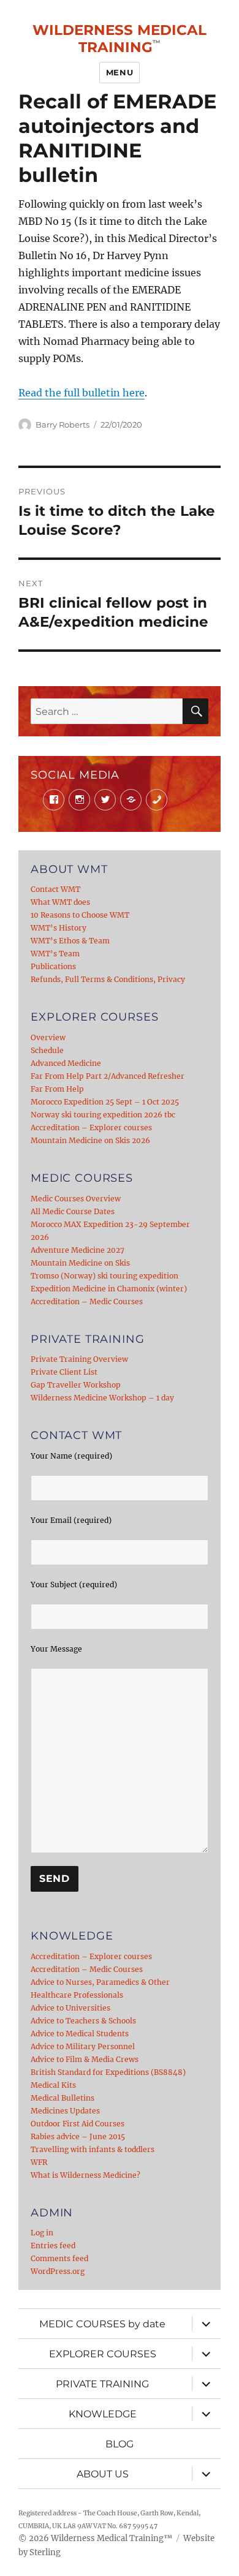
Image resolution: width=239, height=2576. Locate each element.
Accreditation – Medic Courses (87, 1301)
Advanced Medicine (66, 1063)
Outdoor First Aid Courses (78, 2124)
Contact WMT (55, 889)
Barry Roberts (63, 425)
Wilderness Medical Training (120, 39)
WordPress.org (58, 2271)
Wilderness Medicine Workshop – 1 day (102, 1398)
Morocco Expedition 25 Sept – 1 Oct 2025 (105, 1102)
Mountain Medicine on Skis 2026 (90, 1140)
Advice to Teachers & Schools (83, 2021)
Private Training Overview (79, 1359)
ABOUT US (103, 2474)
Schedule (47, 1050)
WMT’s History (59, 928)
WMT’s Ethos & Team (70, 941)
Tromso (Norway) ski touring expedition (104, 1276)
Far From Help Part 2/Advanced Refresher (108, 1076)
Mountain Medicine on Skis (80, 1263)
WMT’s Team (55, 954)
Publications (53, 966)
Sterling (45, 2552)
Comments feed (59, 2258)
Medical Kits (53, 2085)
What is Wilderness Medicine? (85, 2175)
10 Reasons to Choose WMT (80, 915)
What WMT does (60, 902)
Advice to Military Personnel (83, 2046)
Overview (48, 1037)
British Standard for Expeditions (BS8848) (108, 2072)
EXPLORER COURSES (103, 2354)
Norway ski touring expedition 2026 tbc (103, 1115)
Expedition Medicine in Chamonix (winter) (109, 1289)
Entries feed (53, 2246)
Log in (42, 2233)
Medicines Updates (65, 2111)
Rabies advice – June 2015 (78, 2136)
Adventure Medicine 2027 (78, 1250)
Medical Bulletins (63, 2098)
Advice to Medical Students (80, 2034)
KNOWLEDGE (103, 2414)
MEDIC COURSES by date (102, 2324)
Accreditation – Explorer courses (91, 1127)
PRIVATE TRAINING (102, 2384)
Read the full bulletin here (82, 393)
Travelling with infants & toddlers (93, 2149)
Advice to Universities (70, 2008)
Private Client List (64, 1372)
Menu (120, 72)
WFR (39, 2162)
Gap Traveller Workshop (76, 1385)
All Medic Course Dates (73, 1211)
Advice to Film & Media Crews (85, 2059)
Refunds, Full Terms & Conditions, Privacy (108, 979)
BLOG (120, 2444)
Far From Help (57, 1089)
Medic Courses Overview (76, 1199)
